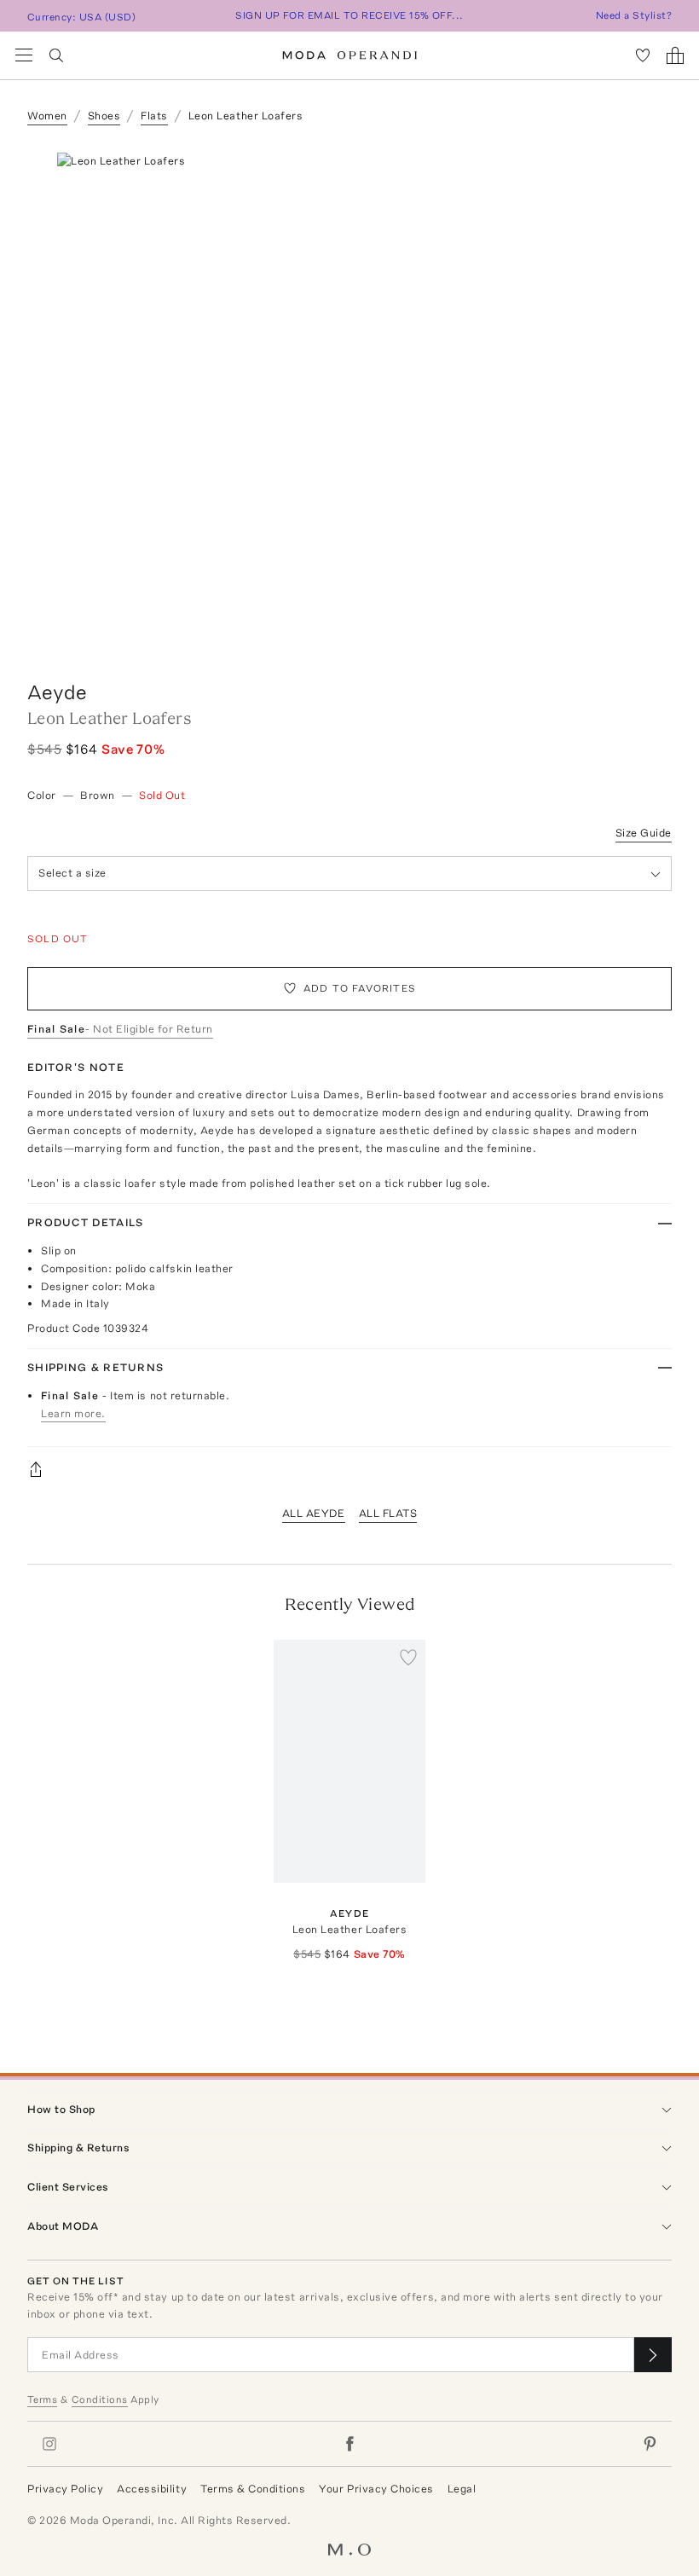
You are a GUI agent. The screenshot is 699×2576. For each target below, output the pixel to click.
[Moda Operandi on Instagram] (49, 2444)
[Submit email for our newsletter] (653, 2355)
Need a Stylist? (634, 15)
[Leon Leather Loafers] (349, 1761)
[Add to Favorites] (408, 1657)
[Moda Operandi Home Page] (350, 55)
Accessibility (152, 2489)
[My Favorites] (643, 55)
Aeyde (57, 692)
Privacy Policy (65, 2489)
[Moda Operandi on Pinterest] (650, 2444)
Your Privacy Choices (376, 2489)
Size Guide (644, 833)
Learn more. (73, 1413)
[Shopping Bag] (675, 55)
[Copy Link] (349, 1469)
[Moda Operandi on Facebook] (349, 2444)
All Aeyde (314, 1513)
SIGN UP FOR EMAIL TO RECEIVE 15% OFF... (349, 15)
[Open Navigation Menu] (24, 55)
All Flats (388, 1513)
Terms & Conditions (253, 2489)
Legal (462, 2489)
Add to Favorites (360, 988)
